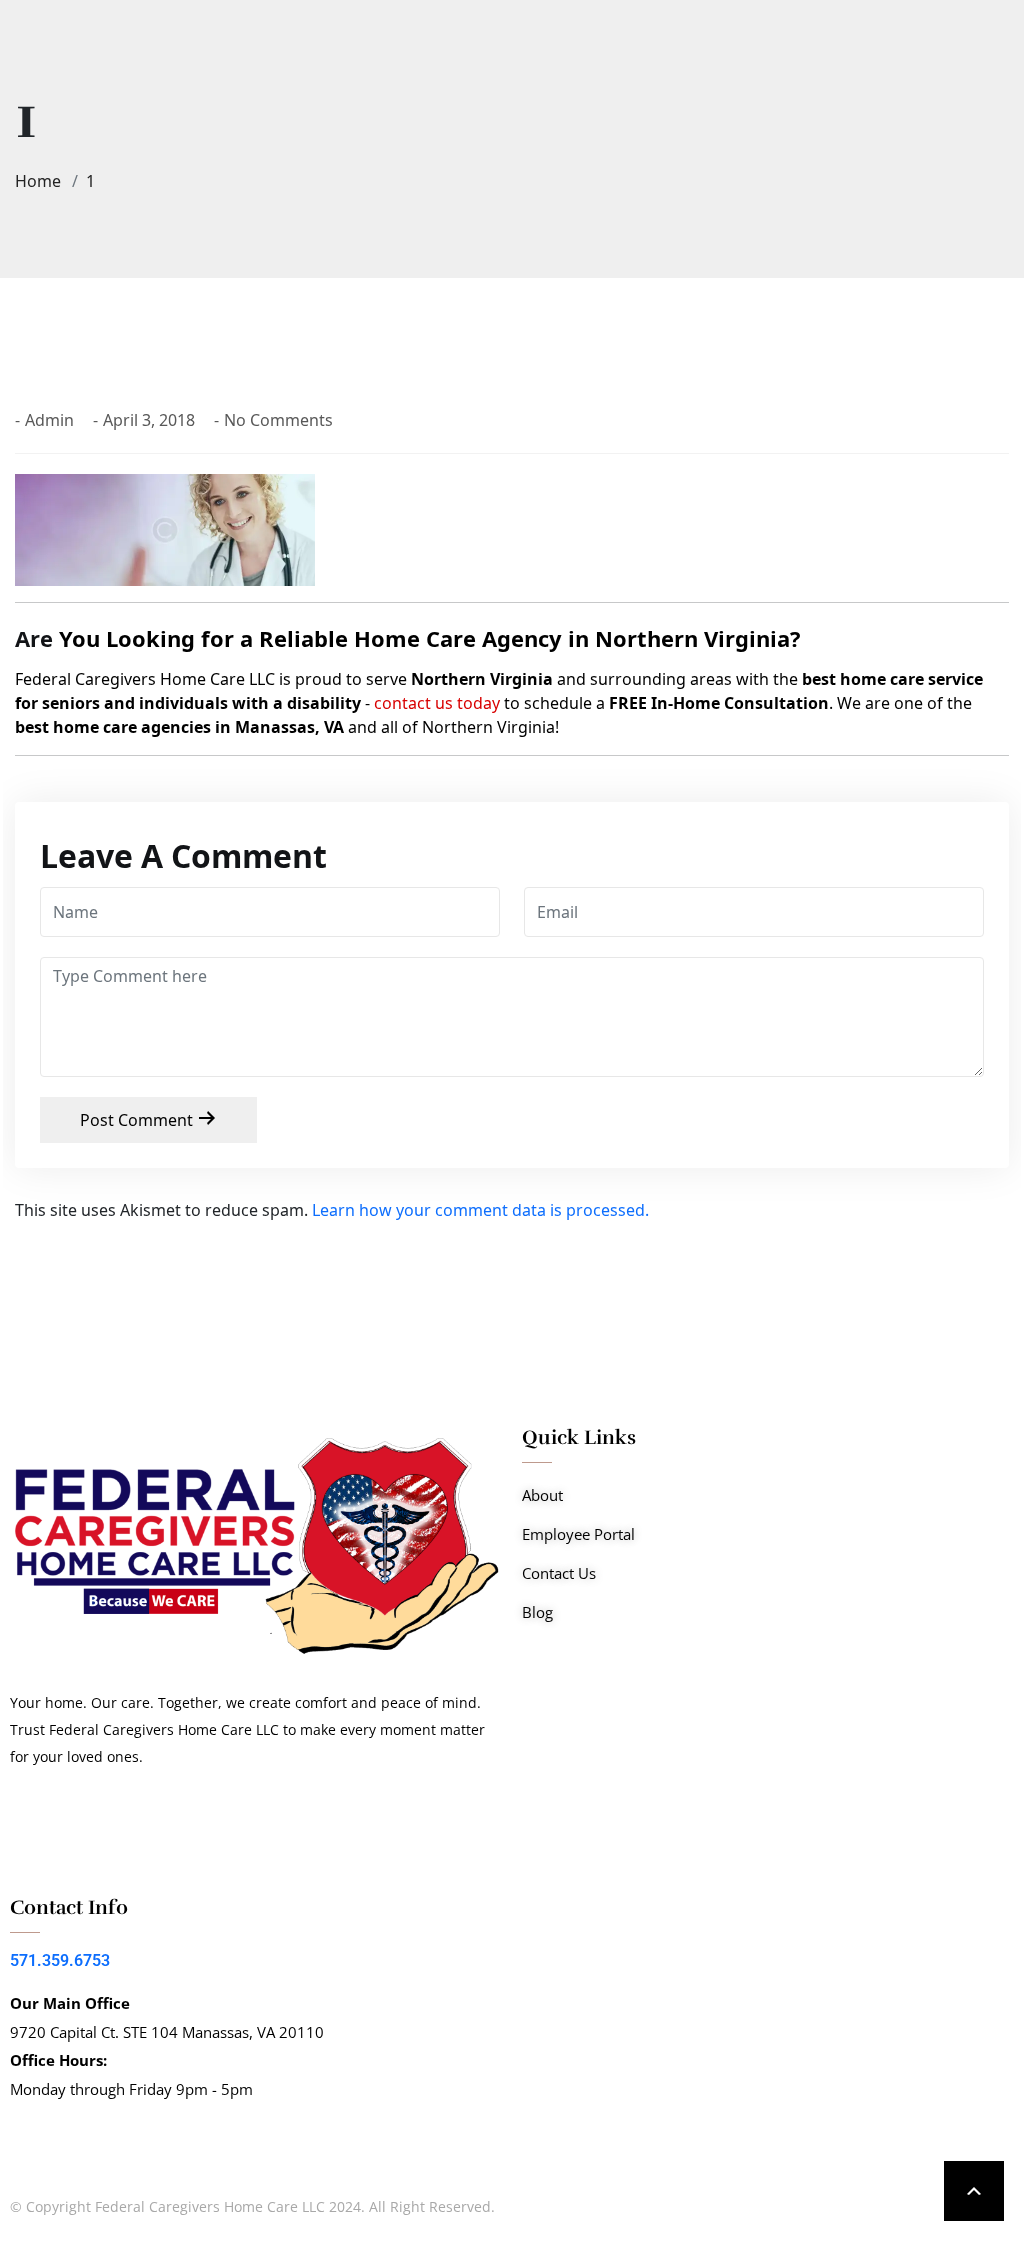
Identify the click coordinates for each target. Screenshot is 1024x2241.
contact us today (437, 703)
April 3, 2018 (149, 420)
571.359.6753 (60, 1960)
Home (42, 181)
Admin (49, 420)
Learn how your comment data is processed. (480, 1210)
